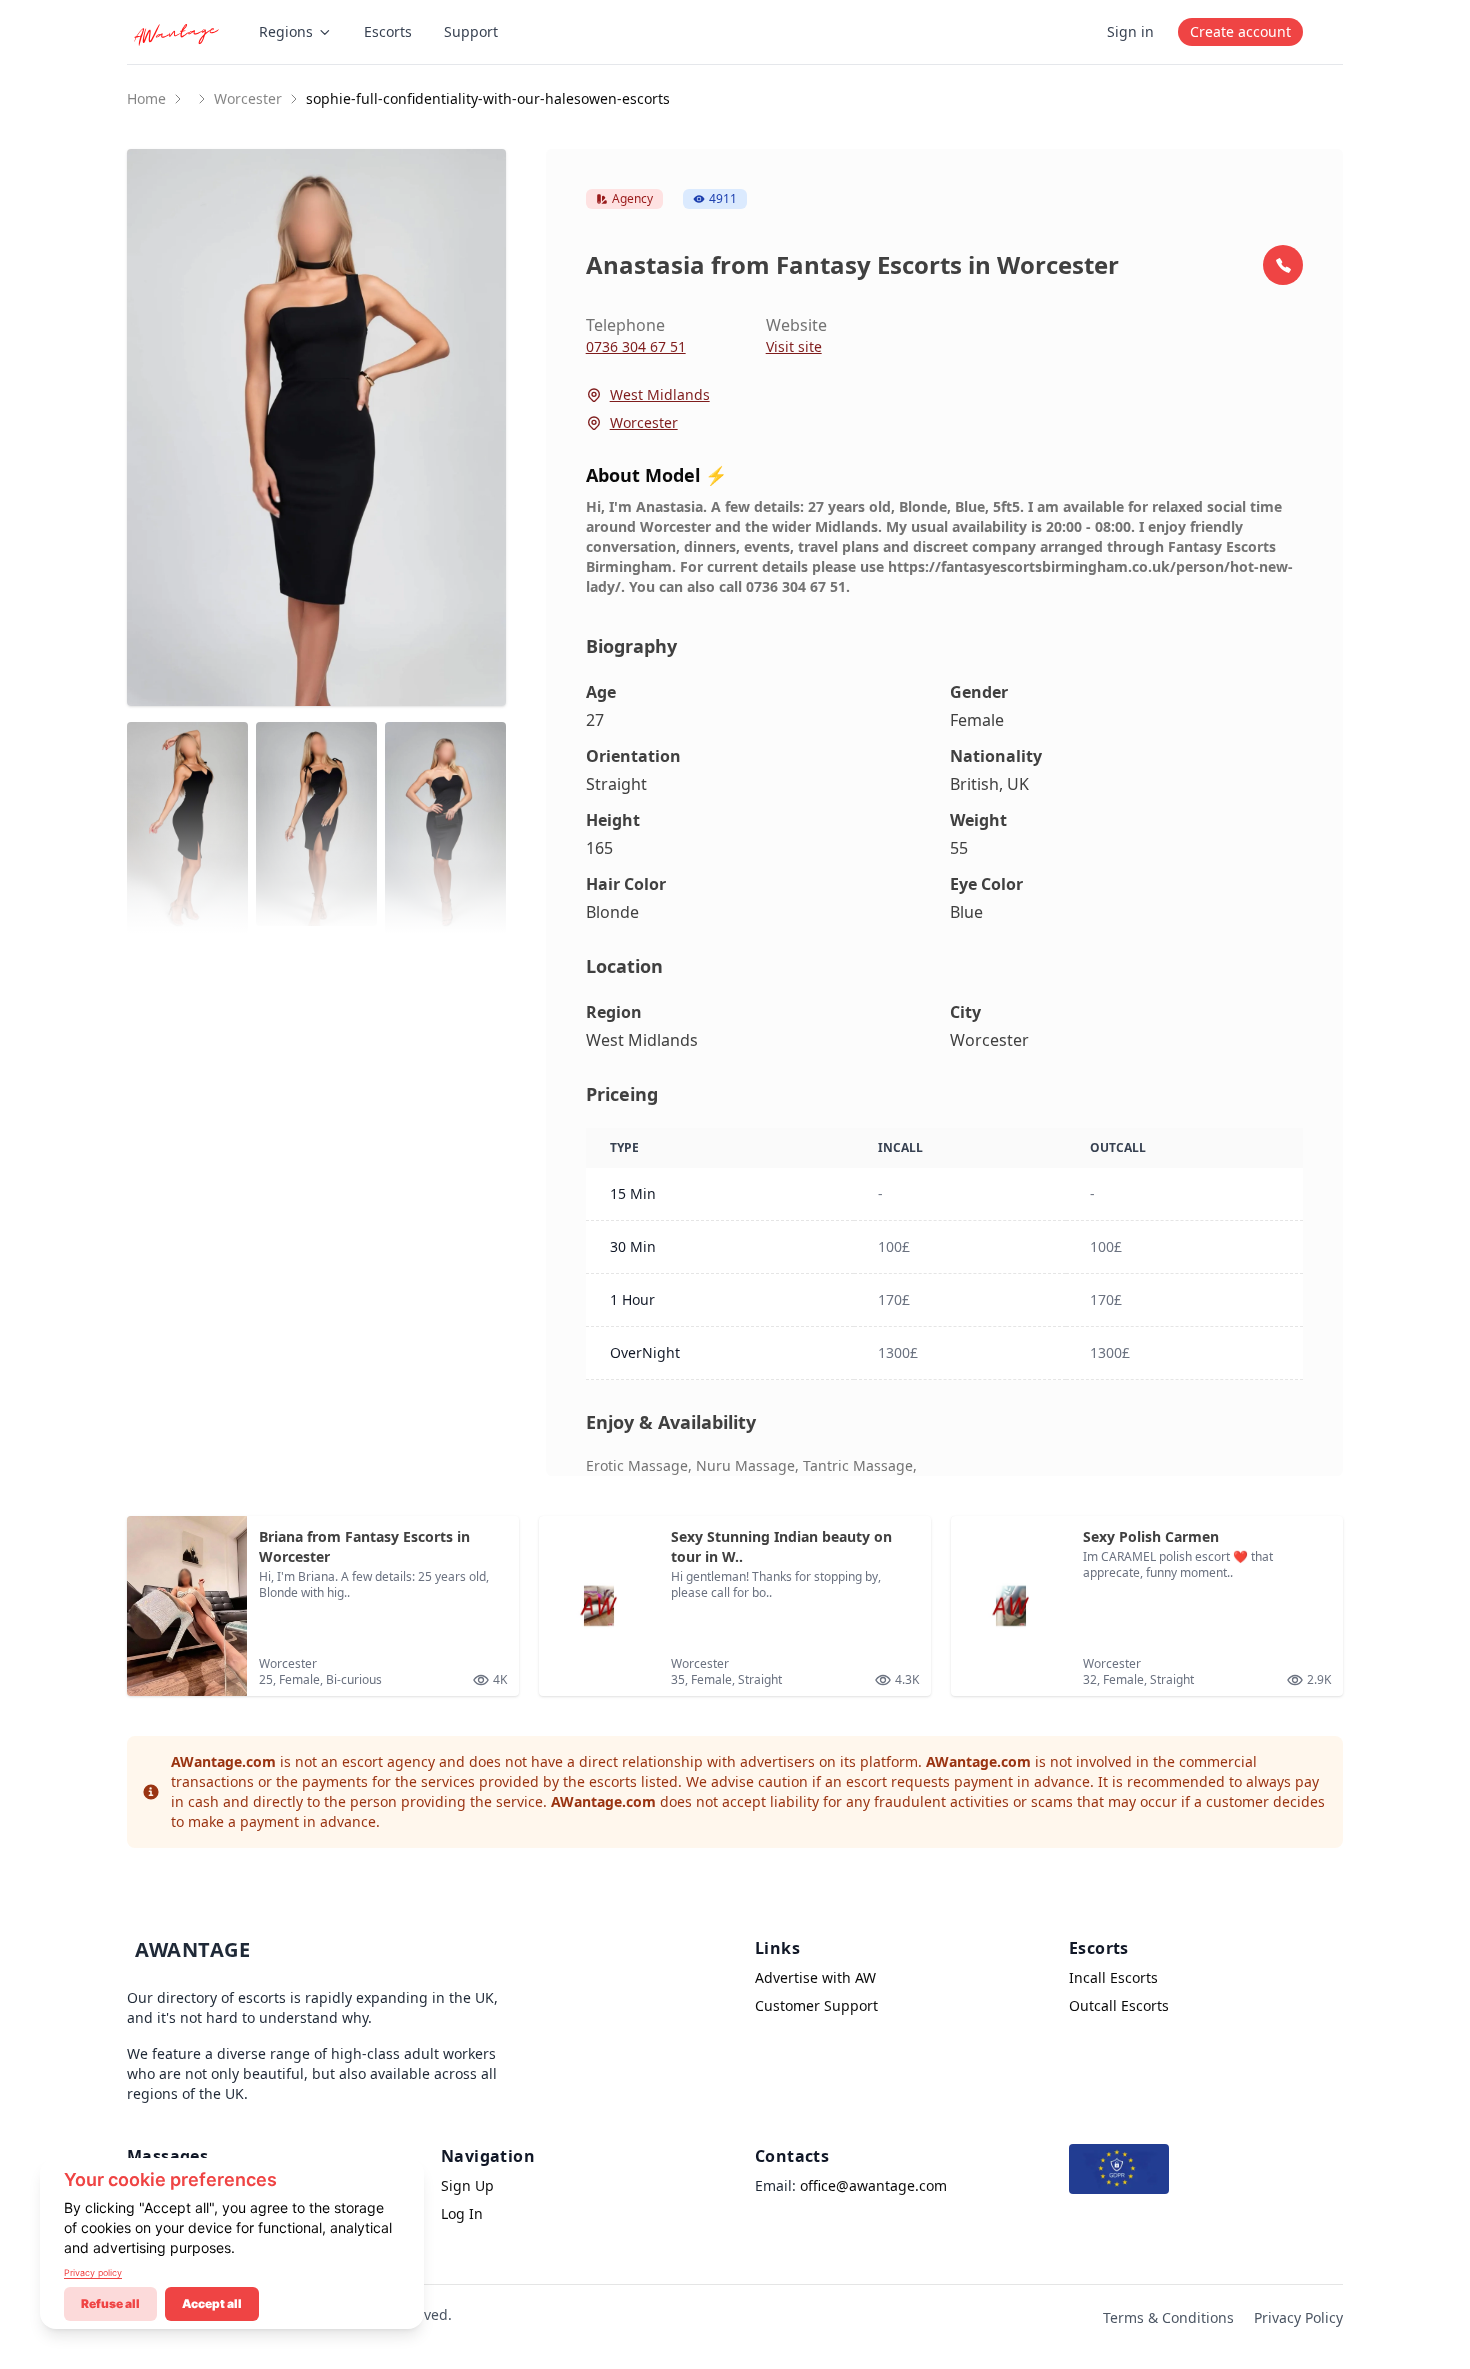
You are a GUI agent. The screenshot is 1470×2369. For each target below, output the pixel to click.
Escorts (388, 31)
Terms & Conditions (1168, 2317)
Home (146, 98)
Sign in (1130, 31)
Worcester (248, 98)
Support (471, 31)
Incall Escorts (1113, 1977)
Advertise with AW (815, 1977)
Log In (462, 2213)
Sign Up (467, 2185)
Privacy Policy (1298, 2317)
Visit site (794, 346)
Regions (286, 31)
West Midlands (660, 394)
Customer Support (816, 2005)
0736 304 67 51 (636, 346)
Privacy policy (93, 2272)
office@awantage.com (873, 2185)
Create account (1240, 31)
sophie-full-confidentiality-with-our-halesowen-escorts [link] (488, 98)
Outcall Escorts (1119, 2005)
